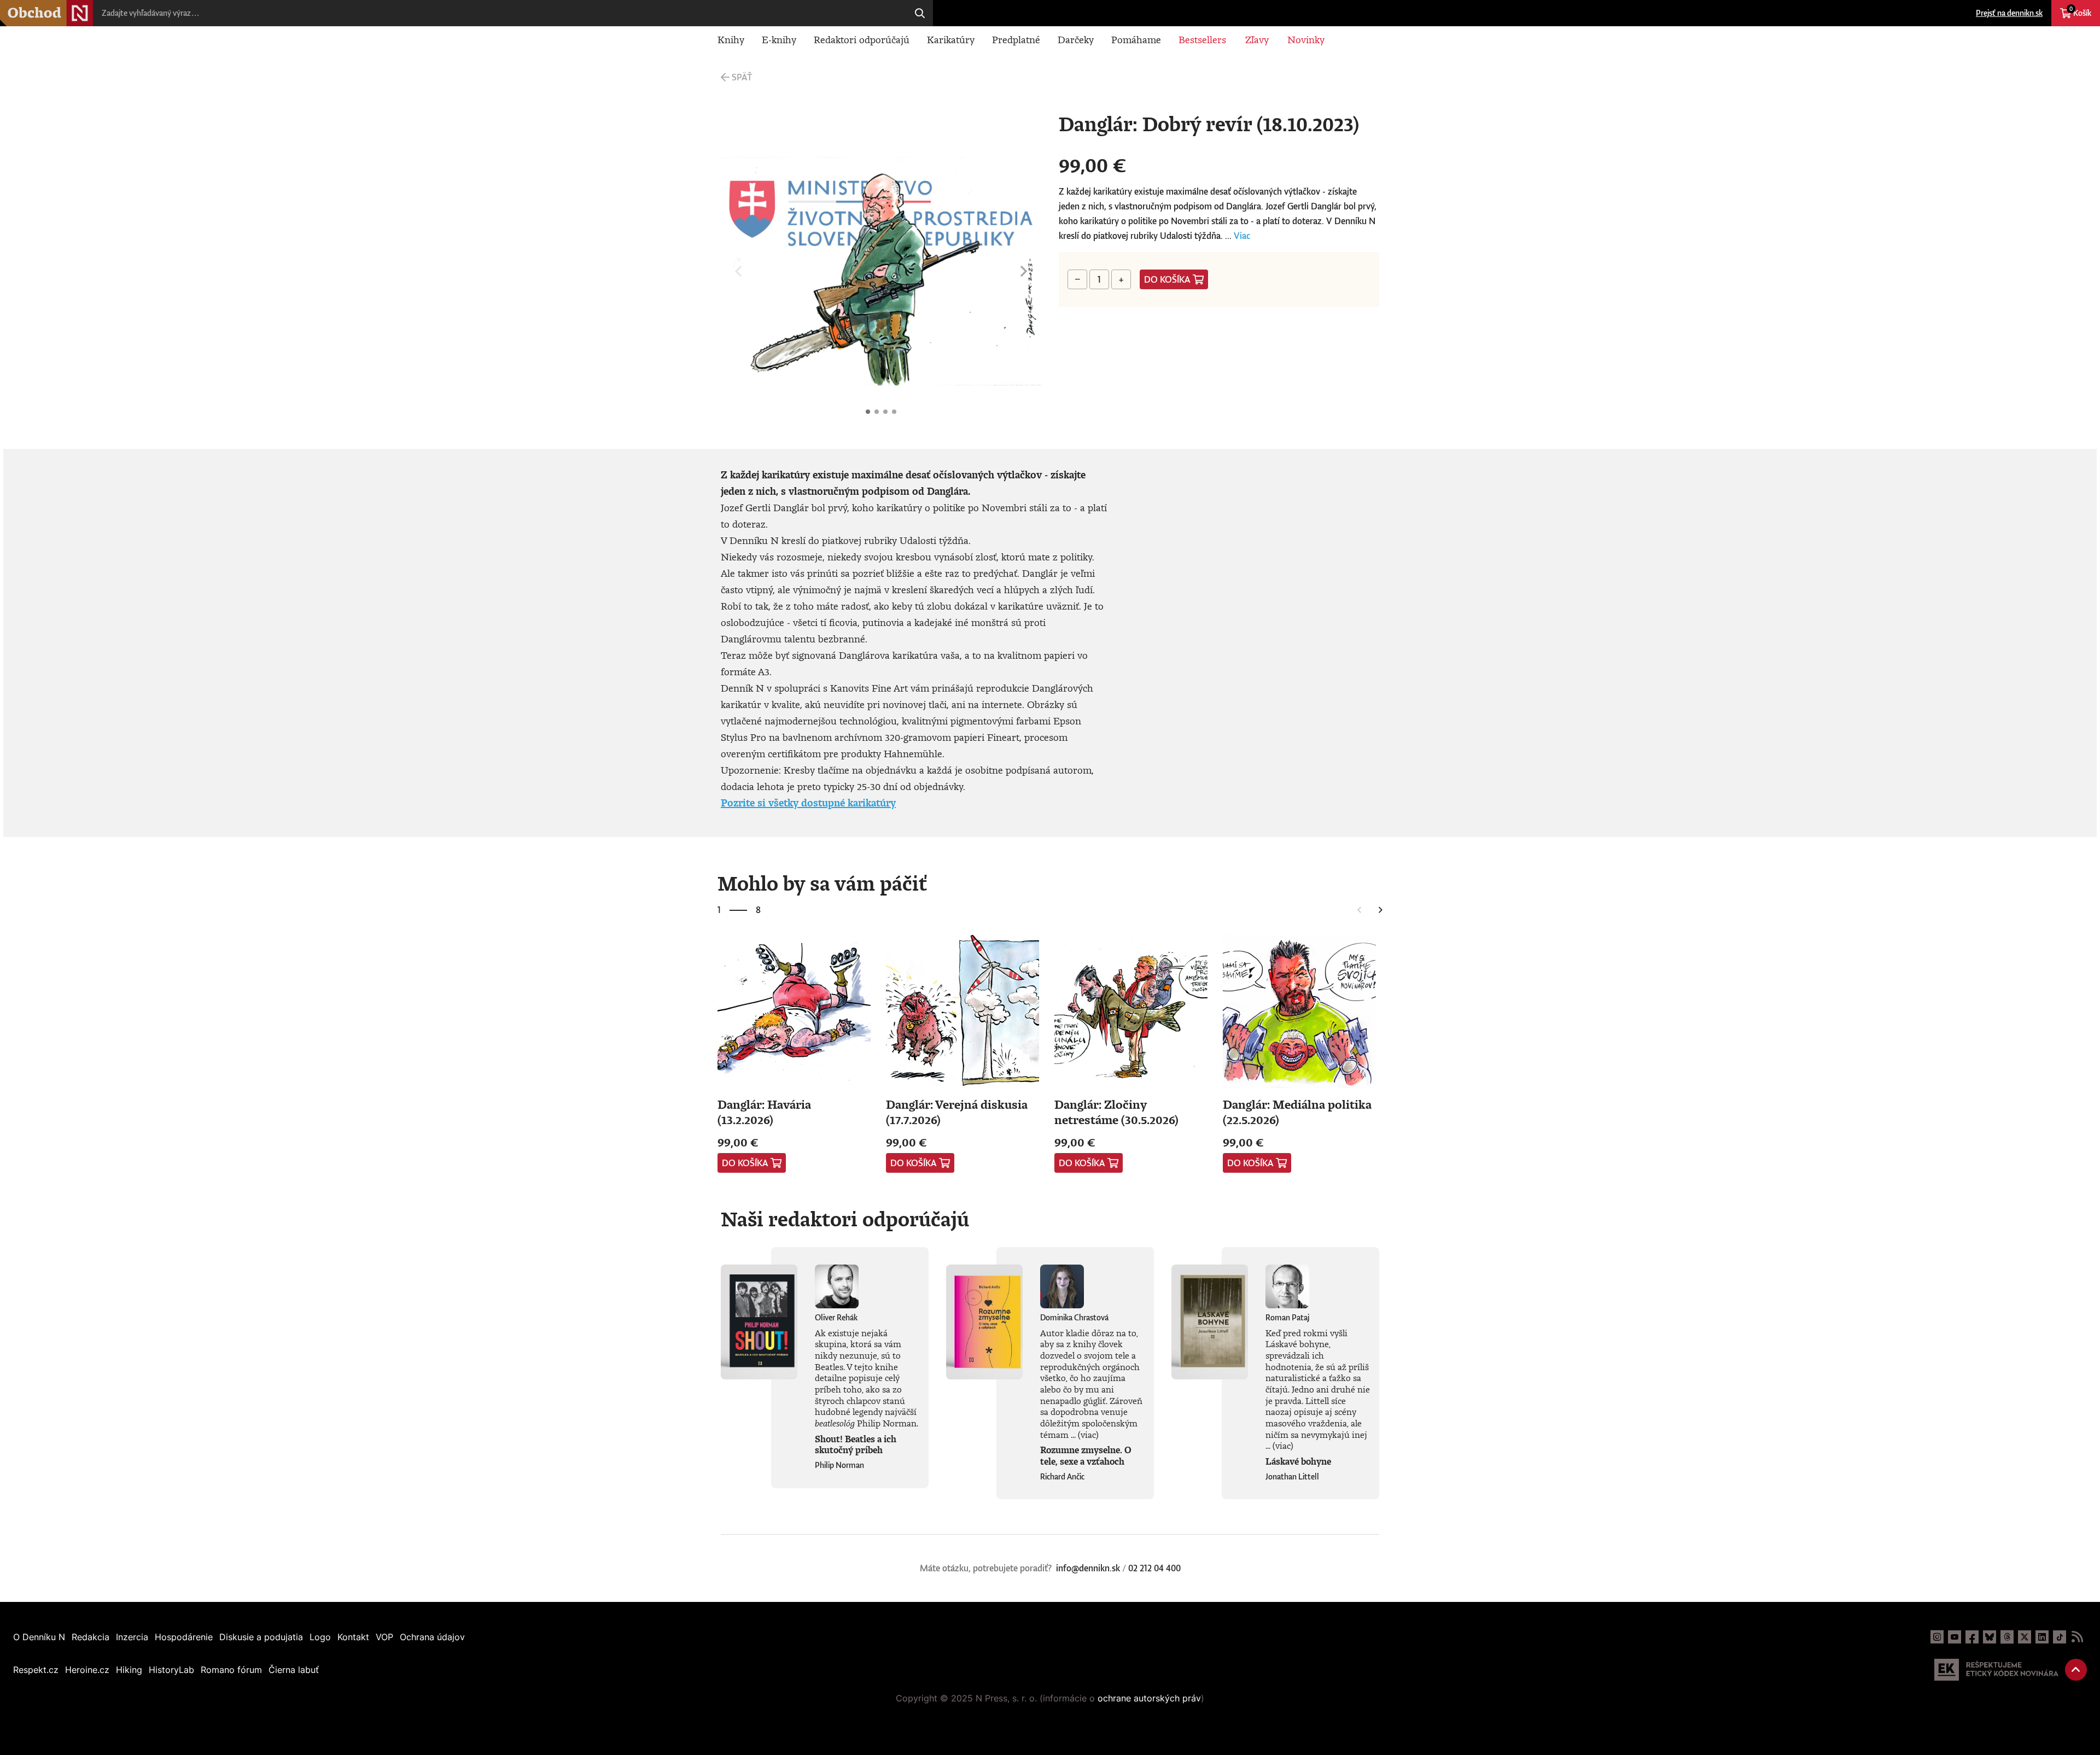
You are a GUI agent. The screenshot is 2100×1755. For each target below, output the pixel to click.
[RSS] (2077, 1637)
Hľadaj (920, 13)
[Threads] (2007, 1637)
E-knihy (779, 39)
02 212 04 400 (1154, 1568)
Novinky (1306, 39)
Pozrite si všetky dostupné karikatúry (808, 803)
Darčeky (1076, 39)
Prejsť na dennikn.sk (2009, 13)
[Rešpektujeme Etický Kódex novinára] (1996, 1670)
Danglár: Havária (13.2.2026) (764, 1112)
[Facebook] (1972, 1637)
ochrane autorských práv (1149, 1698)
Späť (742, 77)
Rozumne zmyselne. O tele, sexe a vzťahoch (1086, 1456)
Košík (2080, 11)
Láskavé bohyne (1298, 1461)
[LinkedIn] (2042, 1637)
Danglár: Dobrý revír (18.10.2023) (868, 412)
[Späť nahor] (2076, 1670)
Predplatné (1016, 39)
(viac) (1088, 1435)
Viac (1242, 236)
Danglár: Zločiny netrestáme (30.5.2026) (1116, 1112)
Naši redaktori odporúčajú (845, 1219)
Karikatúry (951, 39)
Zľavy (1257, 39)
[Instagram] (1937, 1637)
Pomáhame (1136, 39)
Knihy (731, 39)
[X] (2025, 1637)
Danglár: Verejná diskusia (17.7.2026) (957, 1112)
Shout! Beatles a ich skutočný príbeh (856, 1445)
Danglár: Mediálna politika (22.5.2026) (1297, 1112)
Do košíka (1167, 279)
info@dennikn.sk (1088, 1568)
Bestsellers (1202, 39)
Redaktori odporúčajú (862, 39)
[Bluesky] (1990, 1637)
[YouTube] (1955, 1637)
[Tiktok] (2060, 1637)
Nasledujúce (1024, 271)
